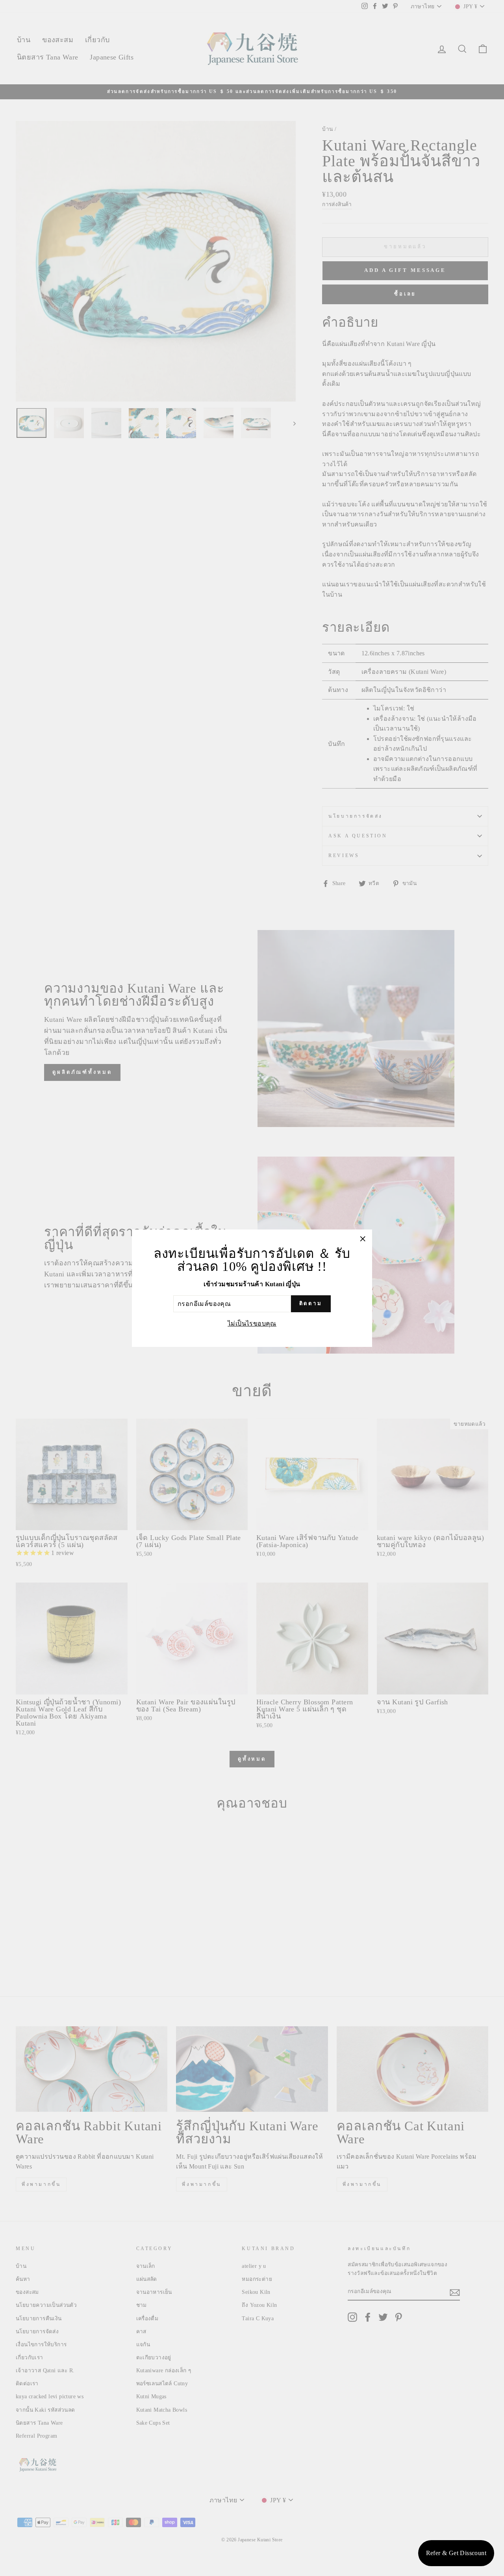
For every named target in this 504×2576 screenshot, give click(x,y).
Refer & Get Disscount (456, 2553)
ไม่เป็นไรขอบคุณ (252, 1323)
